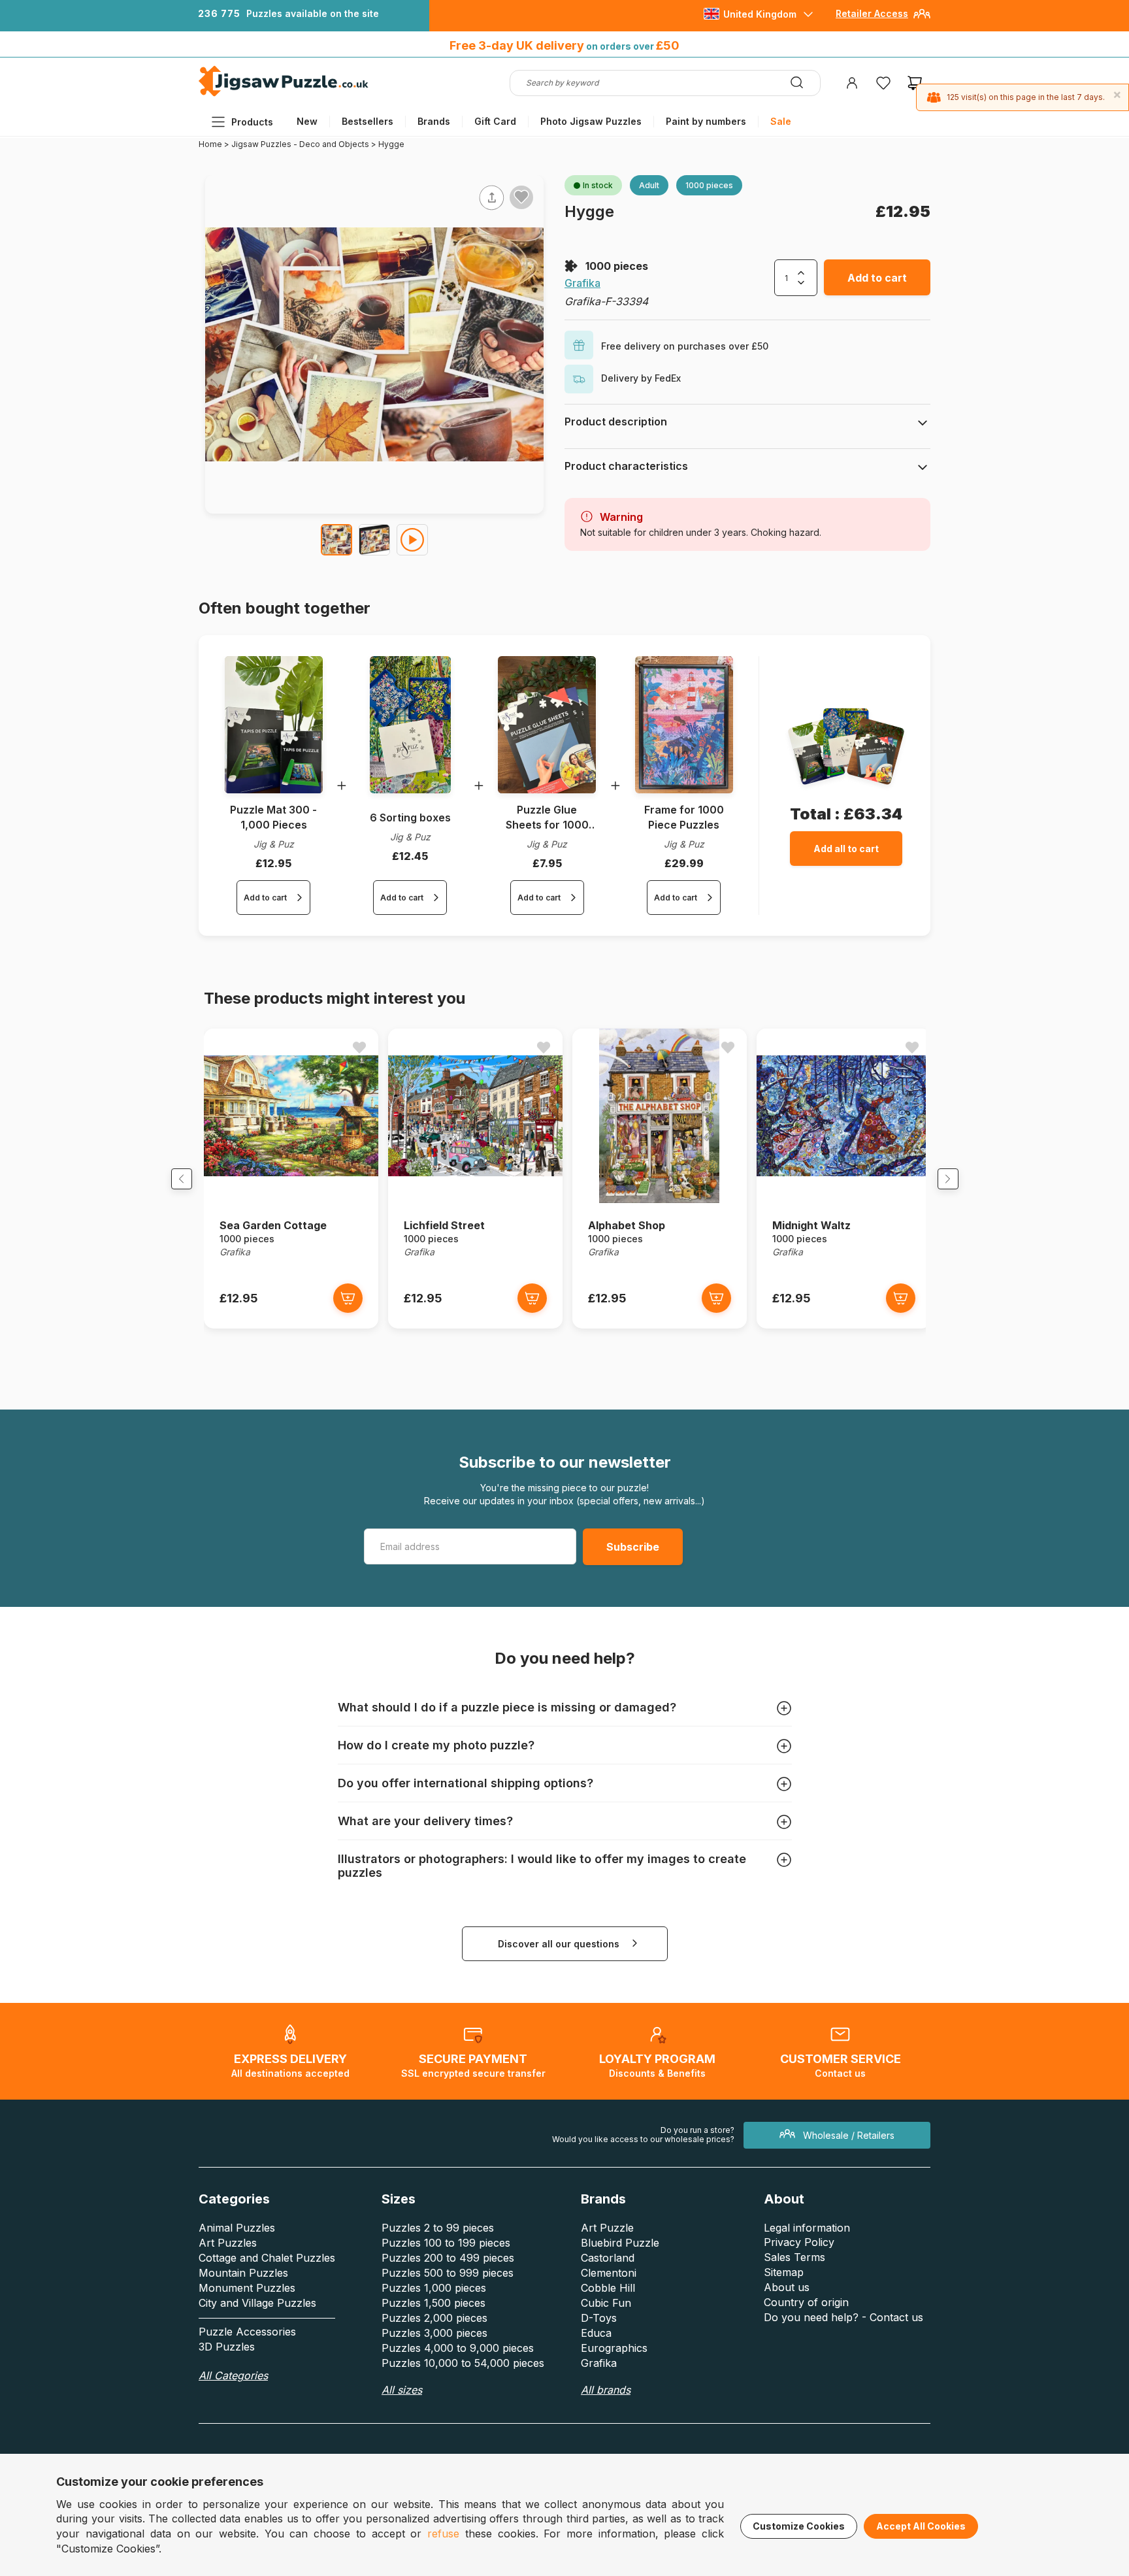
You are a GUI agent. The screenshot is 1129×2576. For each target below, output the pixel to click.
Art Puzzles (228, 2243)
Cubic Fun (606, 2303)
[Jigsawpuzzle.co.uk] (284, 96)
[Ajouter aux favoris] (521, 197)
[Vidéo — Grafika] (412, 540)
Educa (596, 2333)
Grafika (582, 283)
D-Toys (599, 2318)
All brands (606, 2390)
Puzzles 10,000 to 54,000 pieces (463, 2363)
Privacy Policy (799, 2242)
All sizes (402, 2390)
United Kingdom (760, 14)
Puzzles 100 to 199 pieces (446, 2243)
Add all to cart (846, 849)
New (307, 121)
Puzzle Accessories (247, 2332)
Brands (434, 121)
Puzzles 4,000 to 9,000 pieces (458, 2348)
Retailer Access (872, 13)
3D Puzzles (227, 2347)
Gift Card (495, 121)
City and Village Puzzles (257, 2303)
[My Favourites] (883, 83)
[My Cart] (915, 83)
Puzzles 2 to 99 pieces (438, 2228)
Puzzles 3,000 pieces (434, 2333)
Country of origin (806, 2302)
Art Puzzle (607, 2228)
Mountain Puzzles (243, 2273)
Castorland (608, 2258)
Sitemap (784, 2272)
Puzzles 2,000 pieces (434, 2318)
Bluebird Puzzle (620, 2243)
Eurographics (614, 2348)
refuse (443, 2534)
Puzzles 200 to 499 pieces (448, 2258)
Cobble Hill (608, 2288)
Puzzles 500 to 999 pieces (448, 2273)
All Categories (233, 2375)
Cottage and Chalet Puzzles (267, 2258)
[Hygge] (336, 540)
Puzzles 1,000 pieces (434, 2288)
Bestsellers (368, 121)
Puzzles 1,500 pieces (434, 2303)
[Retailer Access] (922, 19)
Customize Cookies (799, 2526)
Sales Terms (794, 2257)
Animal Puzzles (237, 2228)
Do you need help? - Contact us (843, 2317)
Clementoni (609, 2273)
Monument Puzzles (247, 2288)
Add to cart (877, 278)
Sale (781, 121)
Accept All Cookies (921, 2526)
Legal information (807, 2228)
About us (787, 2287)
